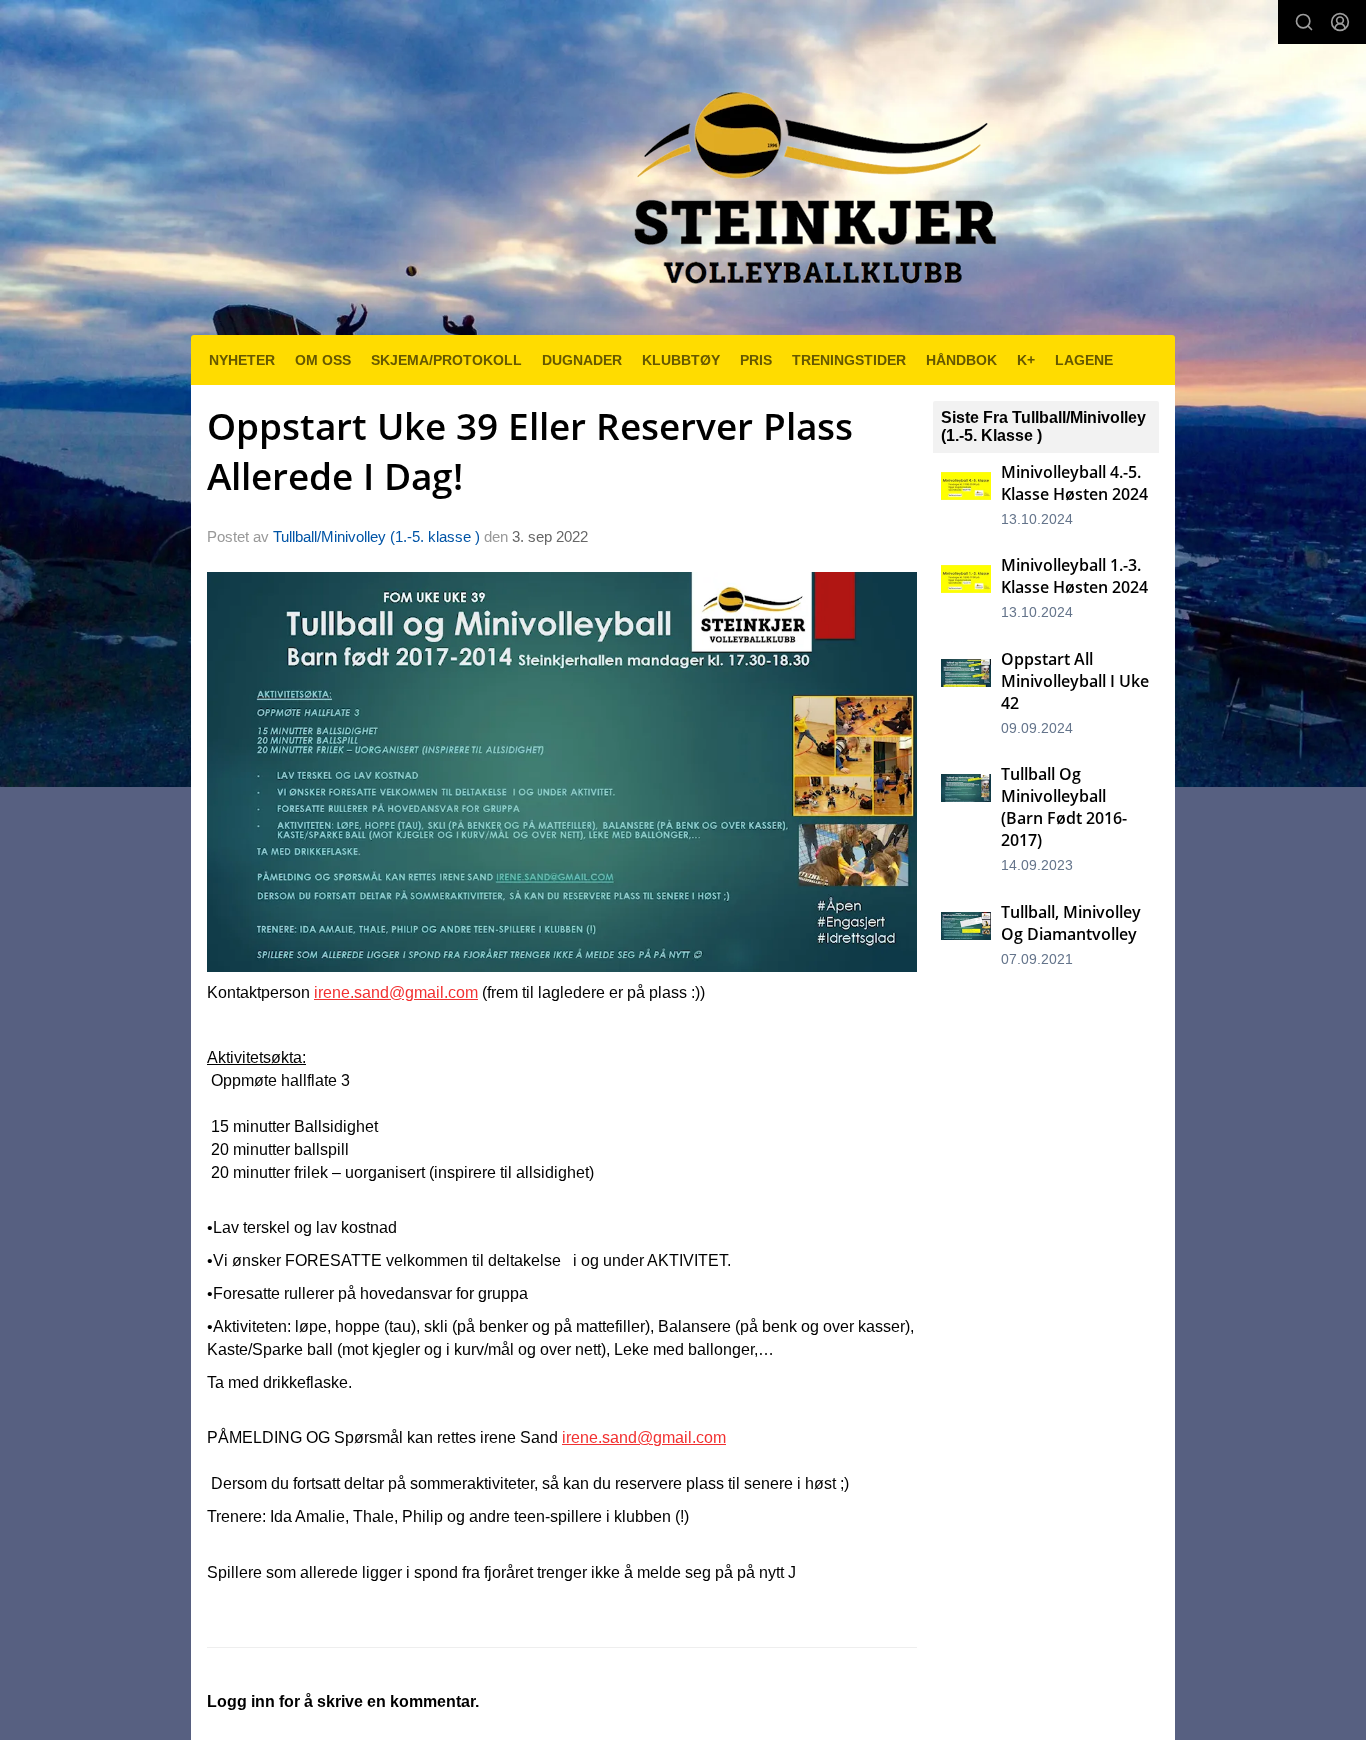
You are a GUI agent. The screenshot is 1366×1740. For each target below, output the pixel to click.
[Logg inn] (1340, 22)
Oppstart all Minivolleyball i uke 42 (1075, 681)
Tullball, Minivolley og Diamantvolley (1071, 923)
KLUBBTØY (681, 360)
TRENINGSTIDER (849, 360)
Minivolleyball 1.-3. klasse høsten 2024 (1074, 576)
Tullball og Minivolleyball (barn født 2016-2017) (1064, 807)
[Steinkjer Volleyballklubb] (810, 176)
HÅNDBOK (961, 360)
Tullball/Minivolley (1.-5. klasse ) (376, 536)
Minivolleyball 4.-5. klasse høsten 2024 (1074, 483)
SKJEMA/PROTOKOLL (446, 360)
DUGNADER (582, 360)
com (711, 1437)
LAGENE (1084, 360)
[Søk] (1304, 22)
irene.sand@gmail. (629, 1437)
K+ (1026, 360)
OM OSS (323, 360)
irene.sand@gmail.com (396, 992)
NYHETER (242, 360)
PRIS (756, 360)
